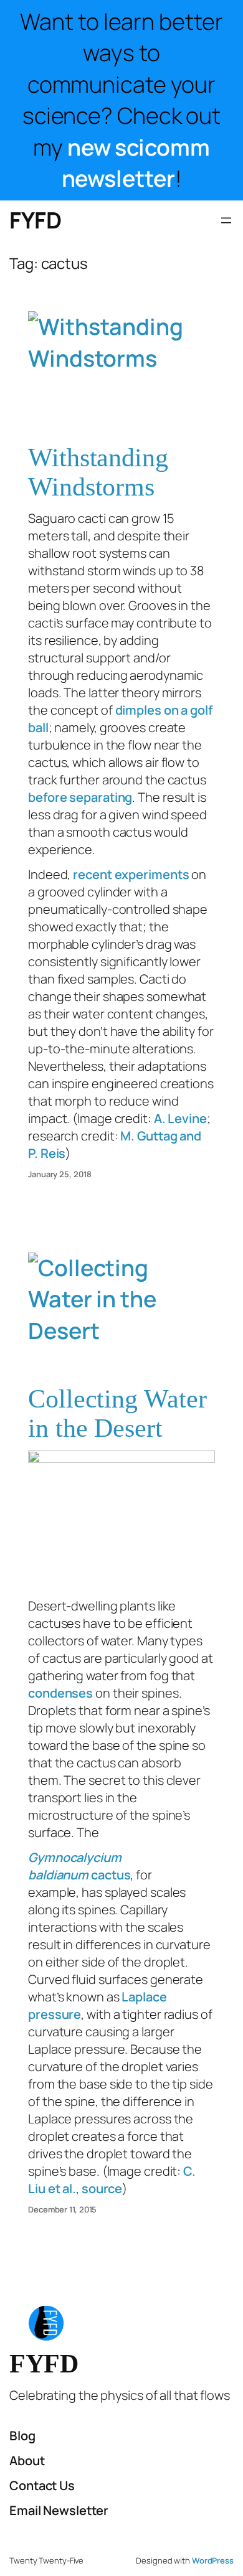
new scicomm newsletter (136, 163)
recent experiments (131, 874)
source (102, 2188)
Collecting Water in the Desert (117, 1413)
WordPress (213, 2560)
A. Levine (180, 1118)
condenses (60, 1693)
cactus (79, 1866)
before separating (80, 797)
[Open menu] (226, 220)
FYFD (35, 220)
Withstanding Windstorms (98, 472)
